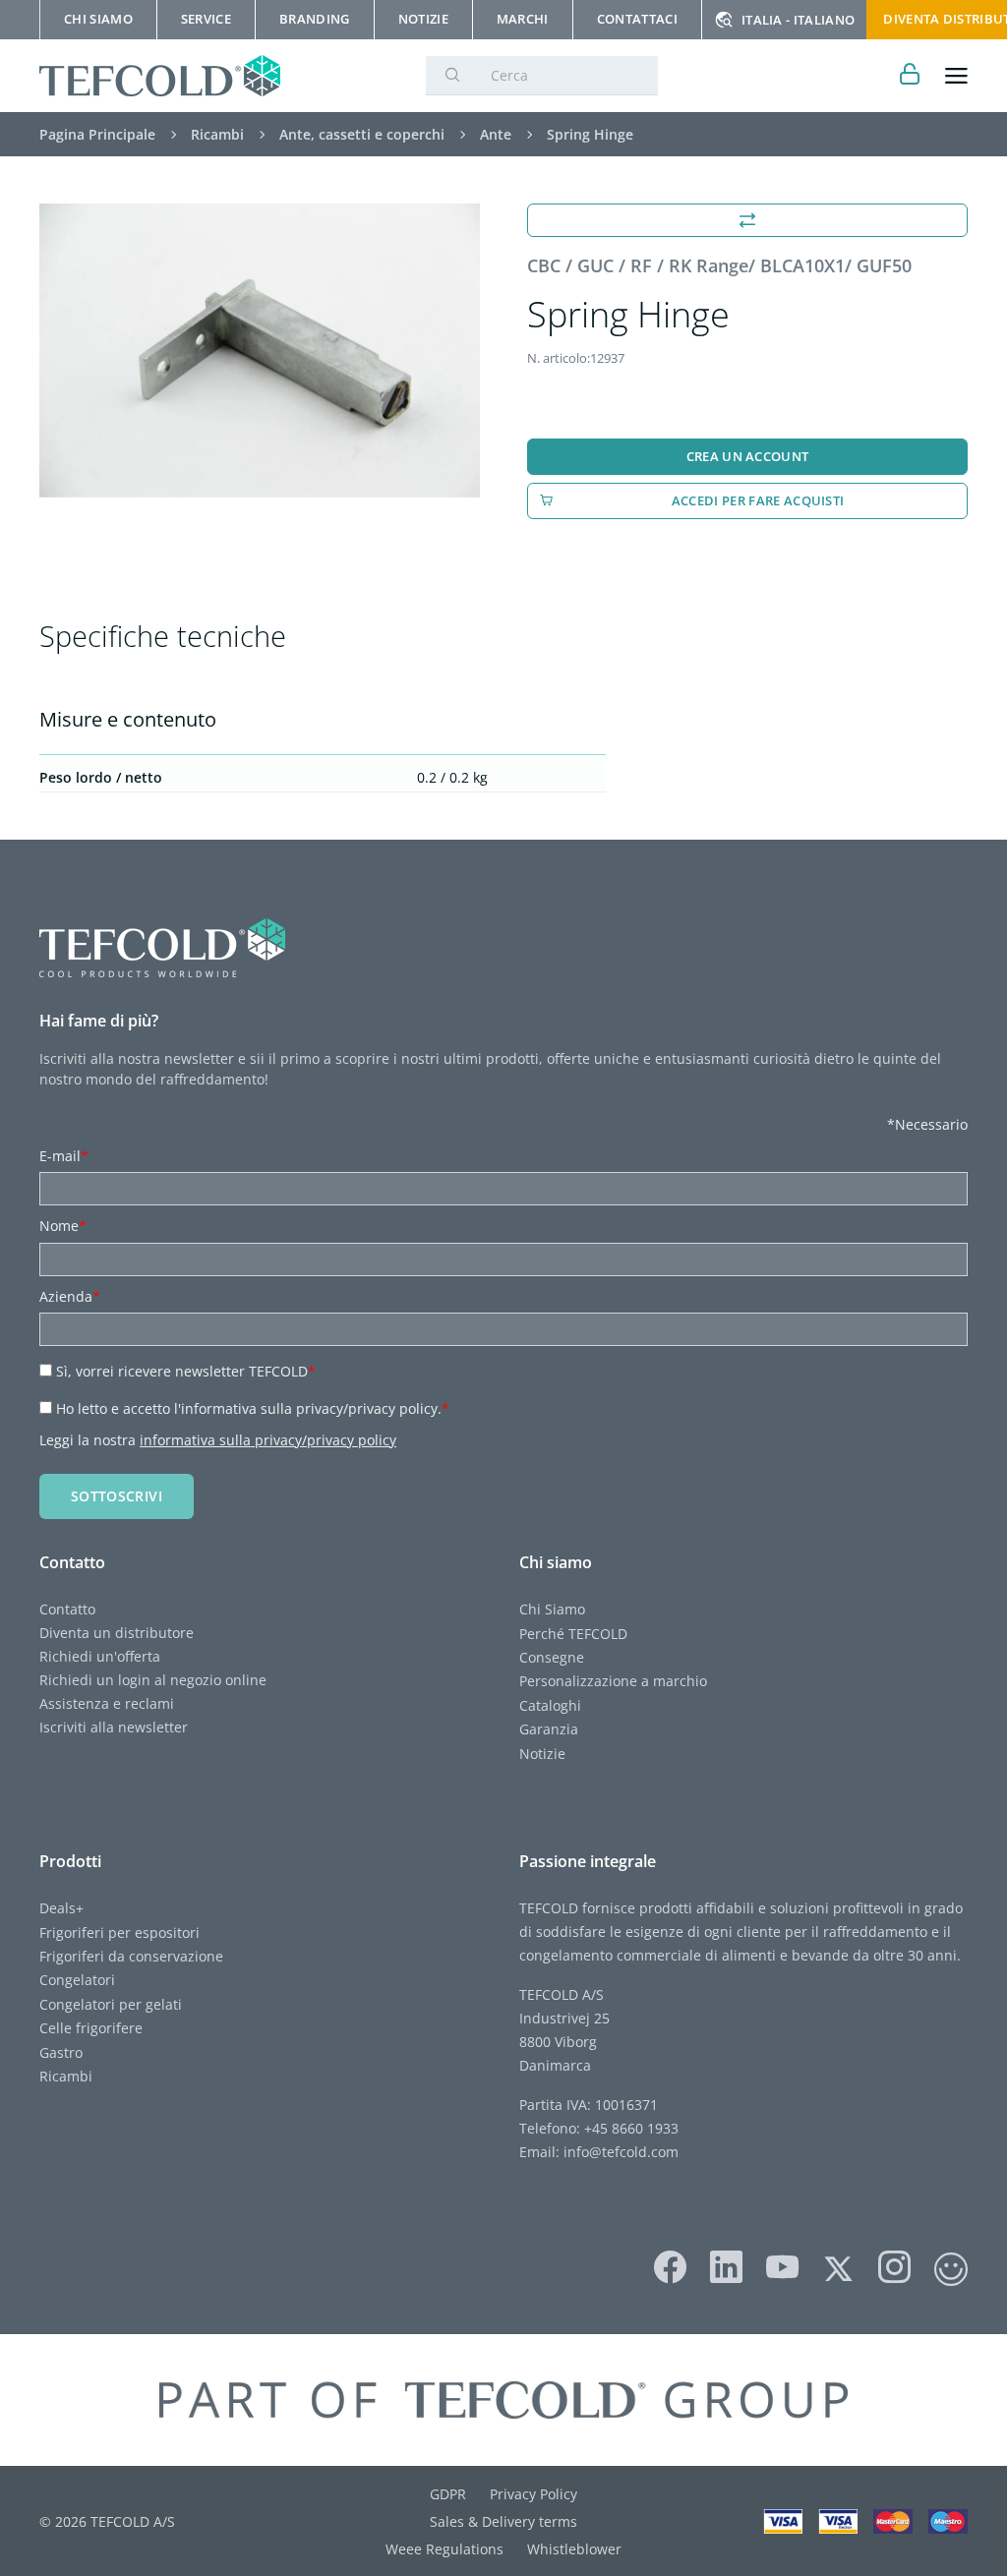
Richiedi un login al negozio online (153, 1680)
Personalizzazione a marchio (613, 1681)
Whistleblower (574, 2549)
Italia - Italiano (798, 20)
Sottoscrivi (117, 1496)
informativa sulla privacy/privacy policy (268, 1440)
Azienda (70, 1296)
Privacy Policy (533, 2494)
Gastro (61, 2052)
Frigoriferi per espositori (119, 1932)
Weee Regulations (444, 2549)
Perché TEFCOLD (573, 1634)
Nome (63, 1226)
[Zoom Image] (260, 351)
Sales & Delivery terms (503, 2521)
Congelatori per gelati (111, 2004)
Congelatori (77, 1980)
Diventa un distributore (117, 1633)
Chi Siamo (552, 1609)
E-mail (64, 1156)
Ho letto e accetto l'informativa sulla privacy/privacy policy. (253, 1408)
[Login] (910, 76)
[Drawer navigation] (956, 76)
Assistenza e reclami (107, 1703)
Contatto (67, 1609)
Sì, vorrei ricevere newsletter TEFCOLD (186, 1371)
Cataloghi (550, 1705)
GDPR (448, 2494)
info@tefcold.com (621, 2152)
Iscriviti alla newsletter (114, 1727)
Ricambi (66, 2076)
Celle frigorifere (91, 2028)
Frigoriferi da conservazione (131, 1956)
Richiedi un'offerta (100, 1656)
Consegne (552, 1657)
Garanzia (549, 1729)
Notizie (542, 1754)
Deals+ (61, 1908)
